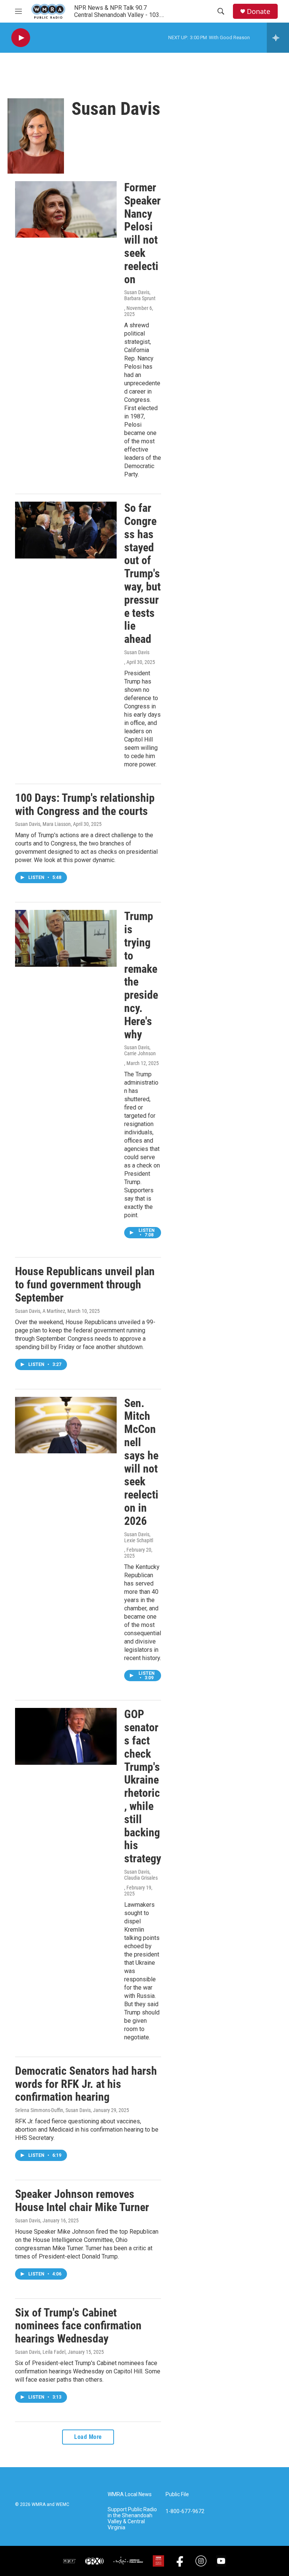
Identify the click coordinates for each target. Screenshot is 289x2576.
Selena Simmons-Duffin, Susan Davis (53, 2110)
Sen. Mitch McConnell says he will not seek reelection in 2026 (141, 1462)
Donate (259, 11)
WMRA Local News (130, 2494)
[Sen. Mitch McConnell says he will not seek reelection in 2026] (66, 1425)
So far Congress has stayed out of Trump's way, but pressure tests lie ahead (142, 573)
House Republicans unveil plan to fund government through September (85, 1284)
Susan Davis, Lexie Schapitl (139, 1537)
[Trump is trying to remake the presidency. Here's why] (66, 938)
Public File (177, 2494)
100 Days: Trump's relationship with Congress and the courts (85, 804)
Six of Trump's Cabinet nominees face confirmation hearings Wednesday (78, 2326)
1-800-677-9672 (185, 2511)
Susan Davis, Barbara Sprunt (140, 295)
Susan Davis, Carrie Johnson (140, 1050)
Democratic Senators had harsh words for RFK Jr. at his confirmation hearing (86, 2084)
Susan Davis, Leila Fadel (40, 2352)
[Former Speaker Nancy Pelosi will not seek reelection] (66, 209)
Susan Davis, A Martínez (40, 1311)
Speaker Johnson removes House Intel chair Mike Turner (82, 2201)
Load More (88, 2437)
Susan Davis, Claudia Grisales (141, 1875)
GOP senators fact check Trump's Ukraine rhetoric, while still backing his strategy (143, 1786)
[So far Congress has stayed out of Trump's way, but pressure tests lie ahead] (66, 530)
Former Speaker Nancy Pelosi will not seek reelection (142, 233)
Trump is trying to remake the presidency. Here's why (141, 975)
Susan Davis (137, 652)
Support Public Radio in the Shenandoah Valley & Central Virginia (132, 2519)
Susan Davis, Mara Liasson (43, 824)
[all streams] (278, 38)
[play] (21, 38)
